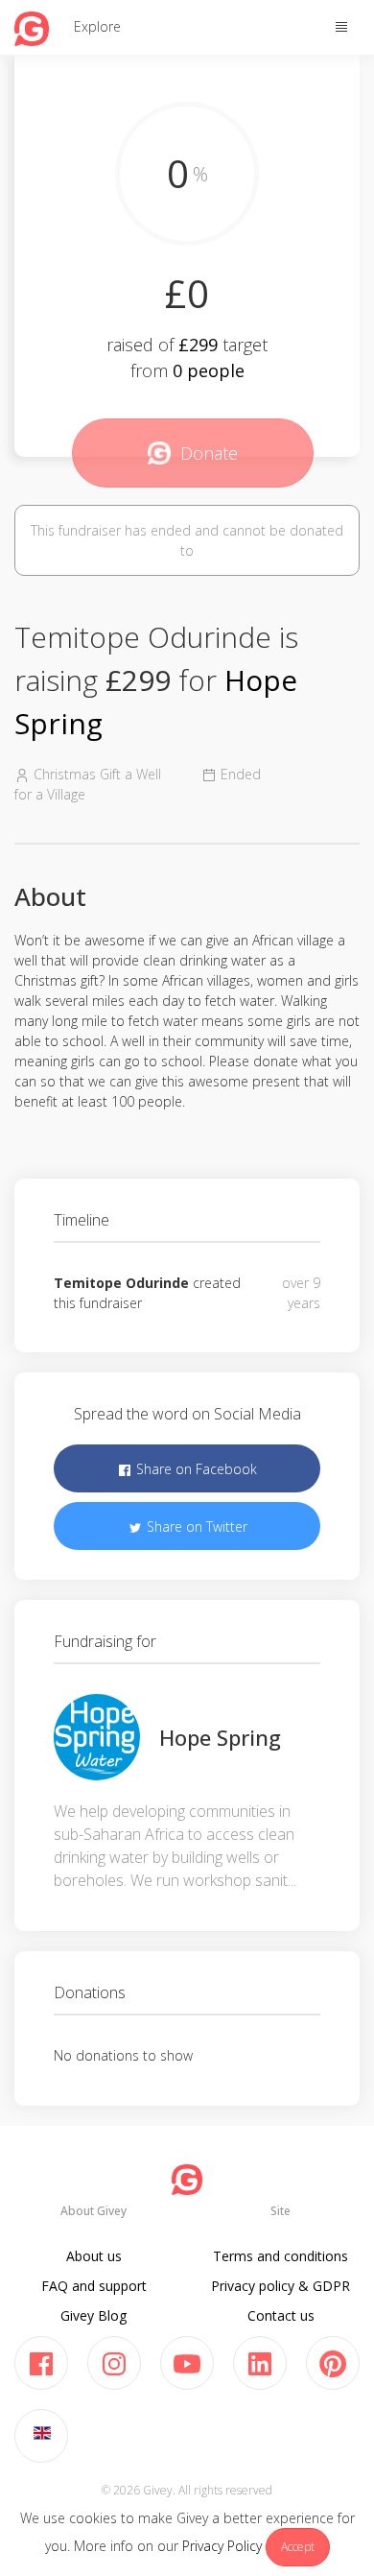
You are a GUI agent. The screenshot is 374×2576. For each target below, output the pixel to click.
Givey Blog (93, 2315)
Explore (97, 26)
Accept (298, 2547)
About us (94, 2256)
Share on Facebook (195, 1469)
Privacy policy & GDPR (280, 2286)
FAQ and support (94, 2286)
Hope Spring (220, 1737)
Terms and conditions (280, 2256)
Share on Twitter (195, 1527)
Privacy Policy (222, 2546)
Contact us (281, 2315)
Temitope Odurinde (121, 1283)
